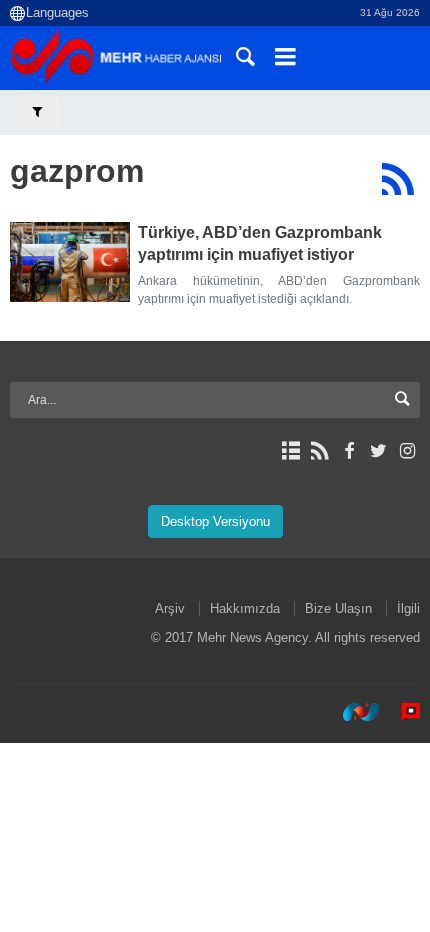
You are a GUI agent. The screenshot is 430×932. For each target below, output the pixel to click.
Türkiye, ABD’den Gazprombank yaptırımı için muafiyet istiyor (260, 243)
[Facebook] (348, 451)
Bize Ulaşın (338, 608)
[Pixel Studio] (401, 712)
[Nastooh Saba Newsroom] (351, 712)
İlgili (408, 608)
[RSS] (397, 179)
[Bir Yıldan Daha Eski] (70, 262)
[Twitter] (378, 451)
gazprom (77, 171)
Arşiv (170, 608)
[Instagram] (407, 451)
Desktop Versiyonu (215, 521)
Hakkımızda (245, 608)
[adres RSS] (319, 451)
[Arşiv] (290, 451)
